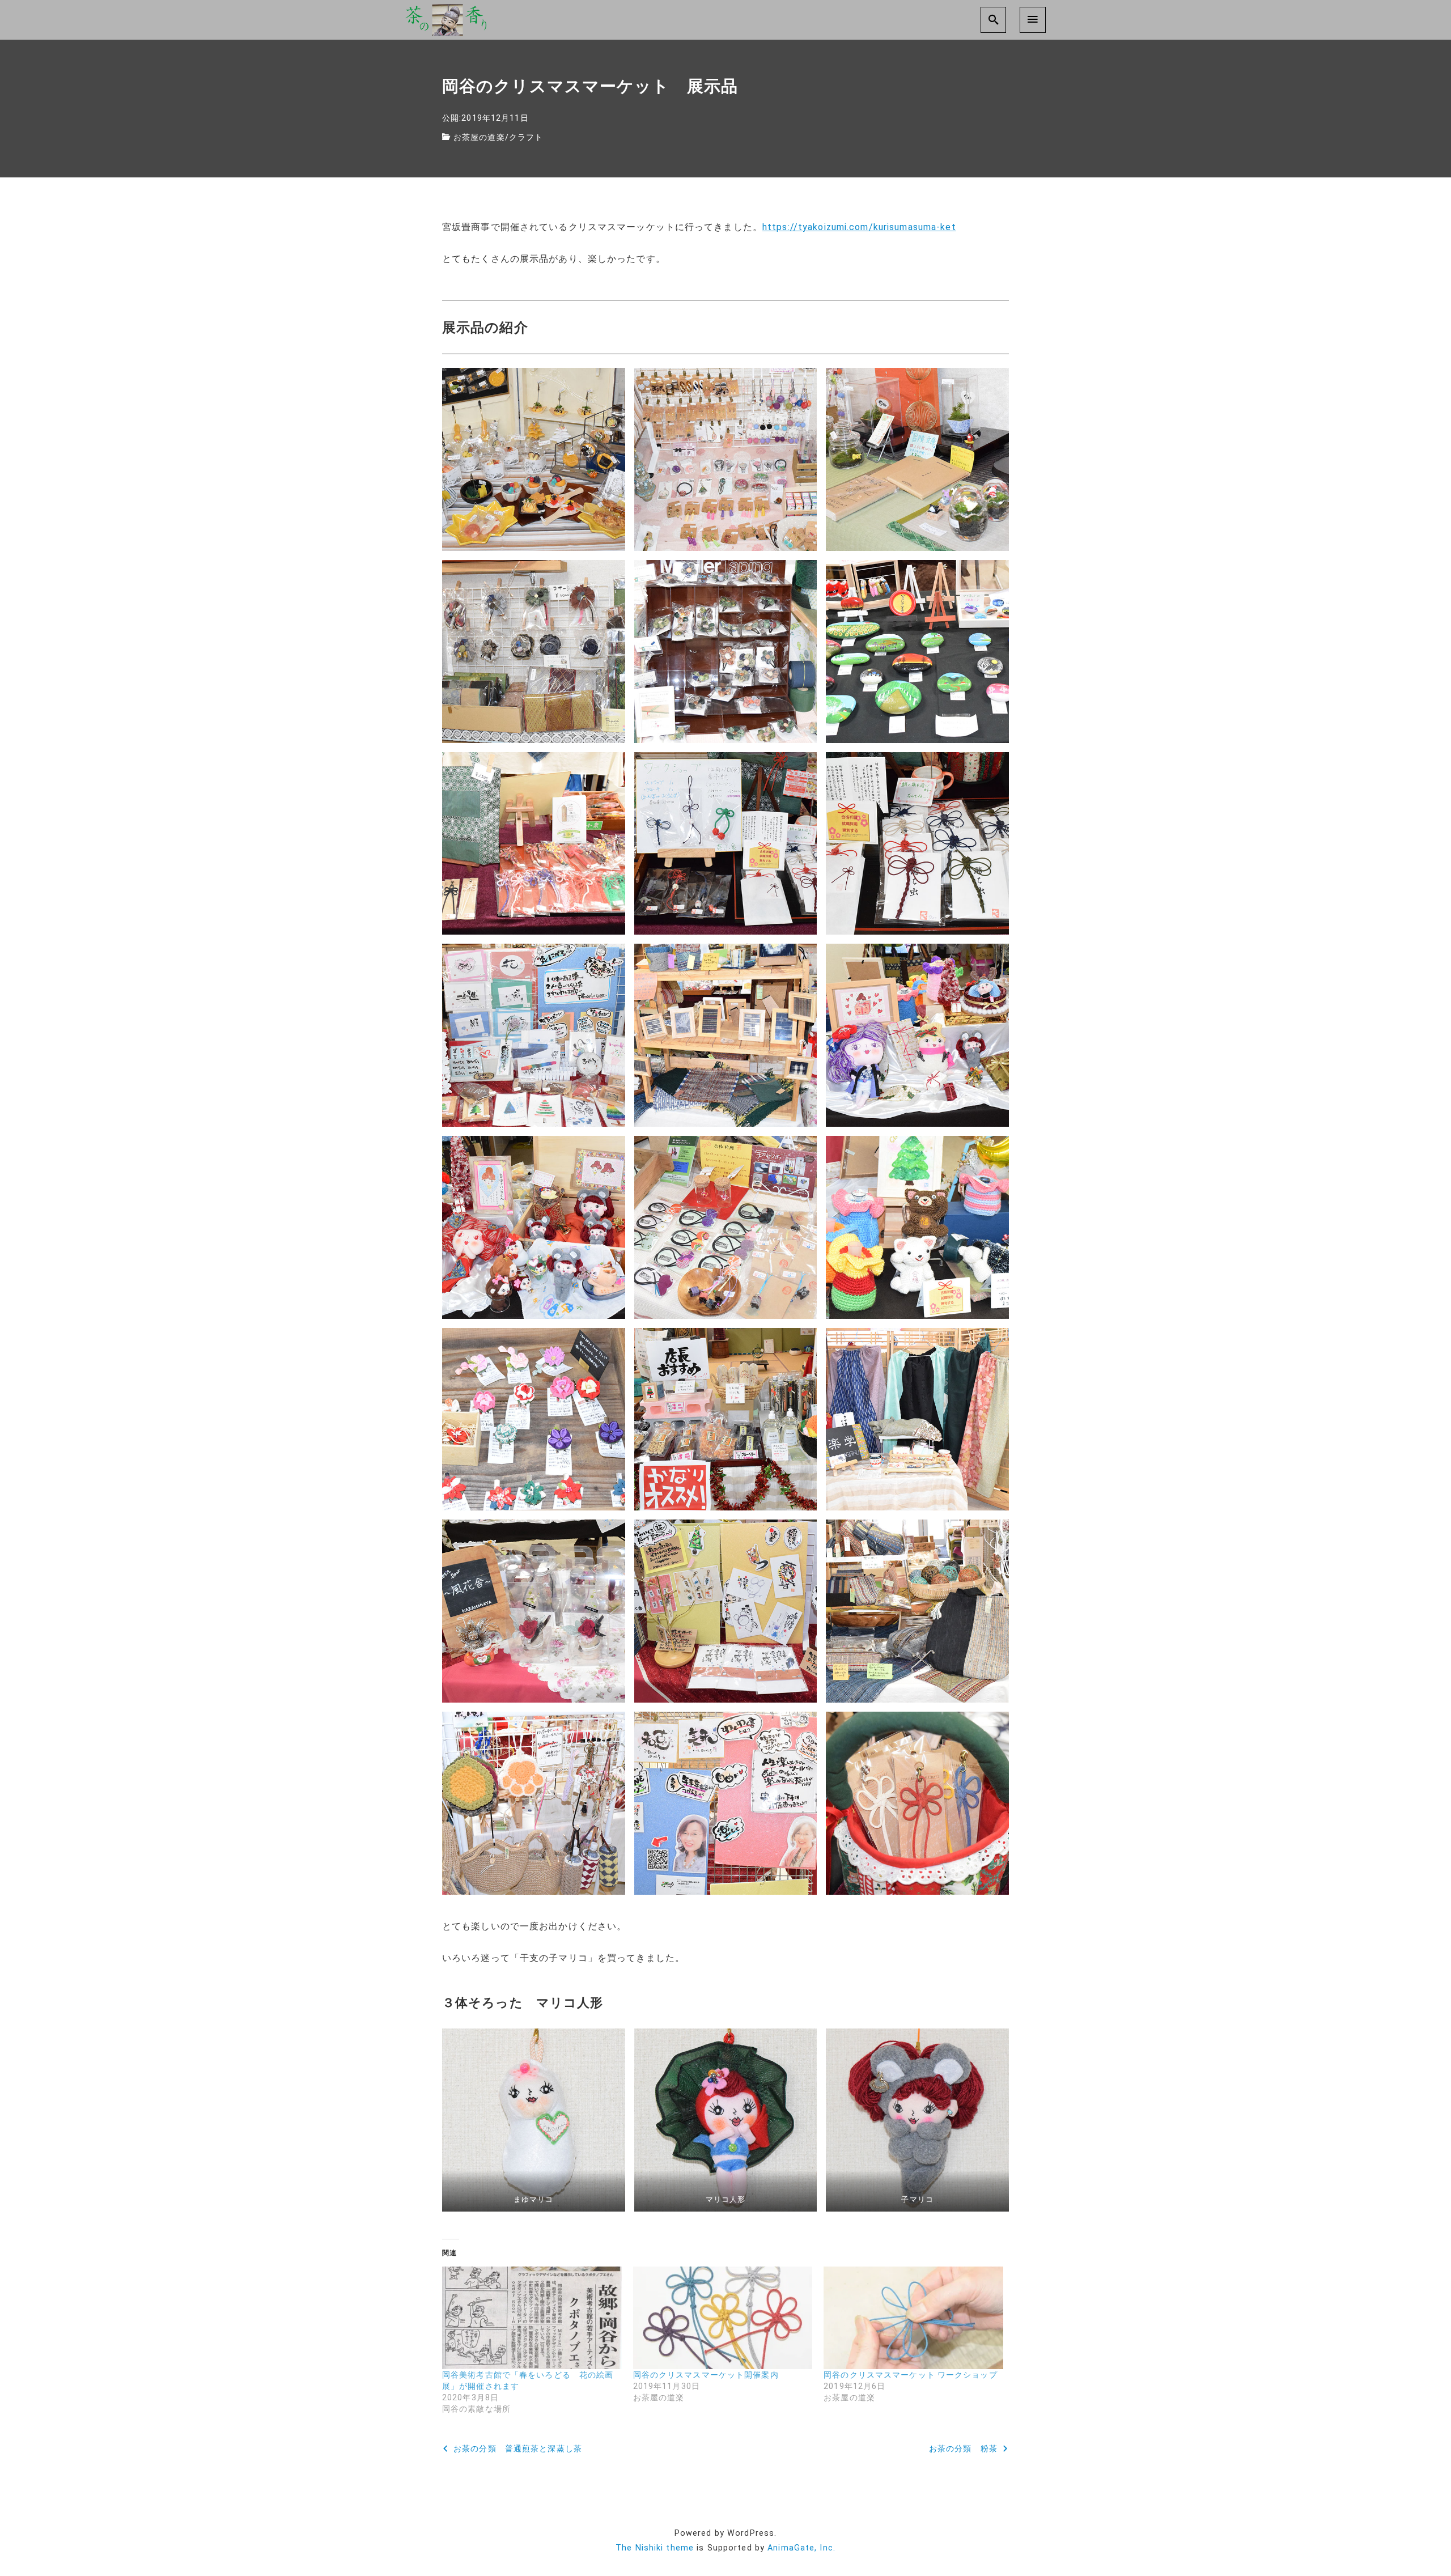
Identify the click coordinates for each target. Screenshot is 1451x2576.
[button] (534, 459)
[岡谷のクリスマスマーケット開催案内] (723, 2318)
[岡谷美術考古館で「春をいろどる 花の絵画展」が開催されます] (532, 2318)
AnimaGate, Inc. (801, 2548)
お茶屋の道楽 (479, 137)
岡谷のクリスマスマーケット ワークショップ (911, 2375)
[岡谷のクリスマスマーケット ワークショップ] (913, 2318)
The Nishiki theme (655, 2548)
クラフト (526, 137)
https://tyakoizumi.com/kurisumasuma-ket (859, 227)
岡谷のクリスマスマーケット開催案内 (706, 2375)
